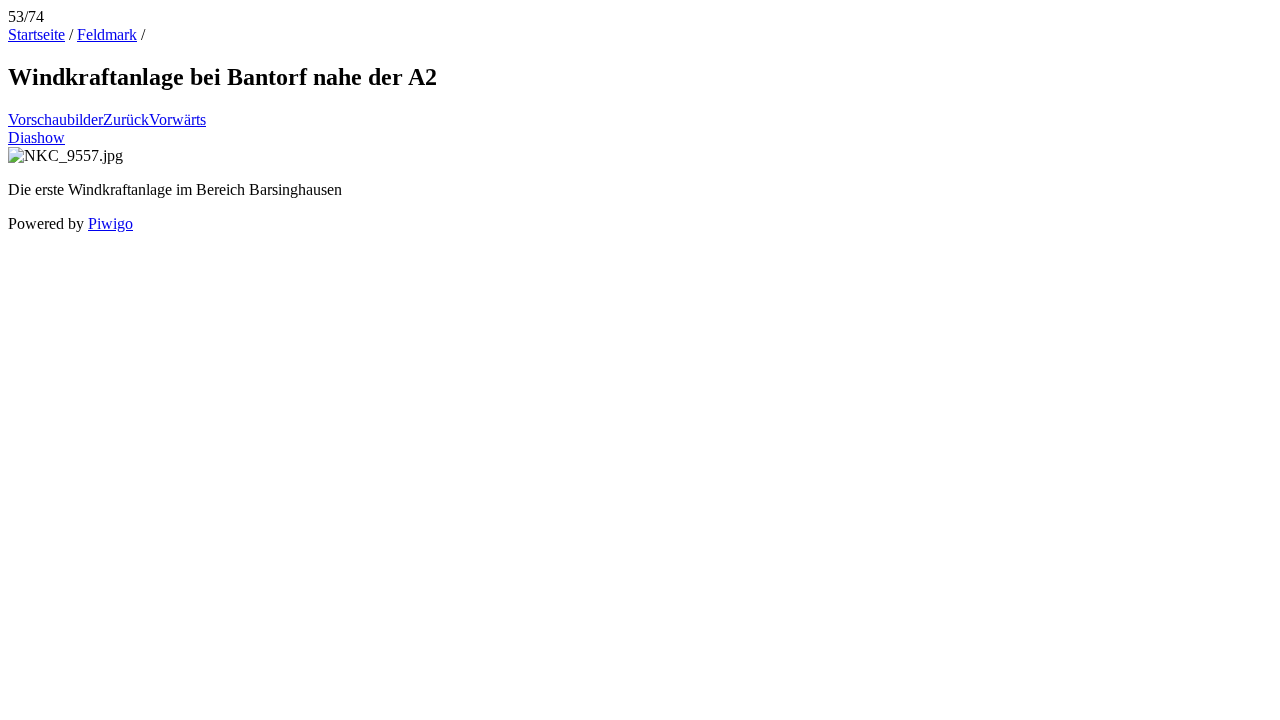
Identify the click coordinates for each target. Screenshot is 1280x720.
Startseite (36, 34)
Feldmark (107, 34)
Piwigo (110, 223)
